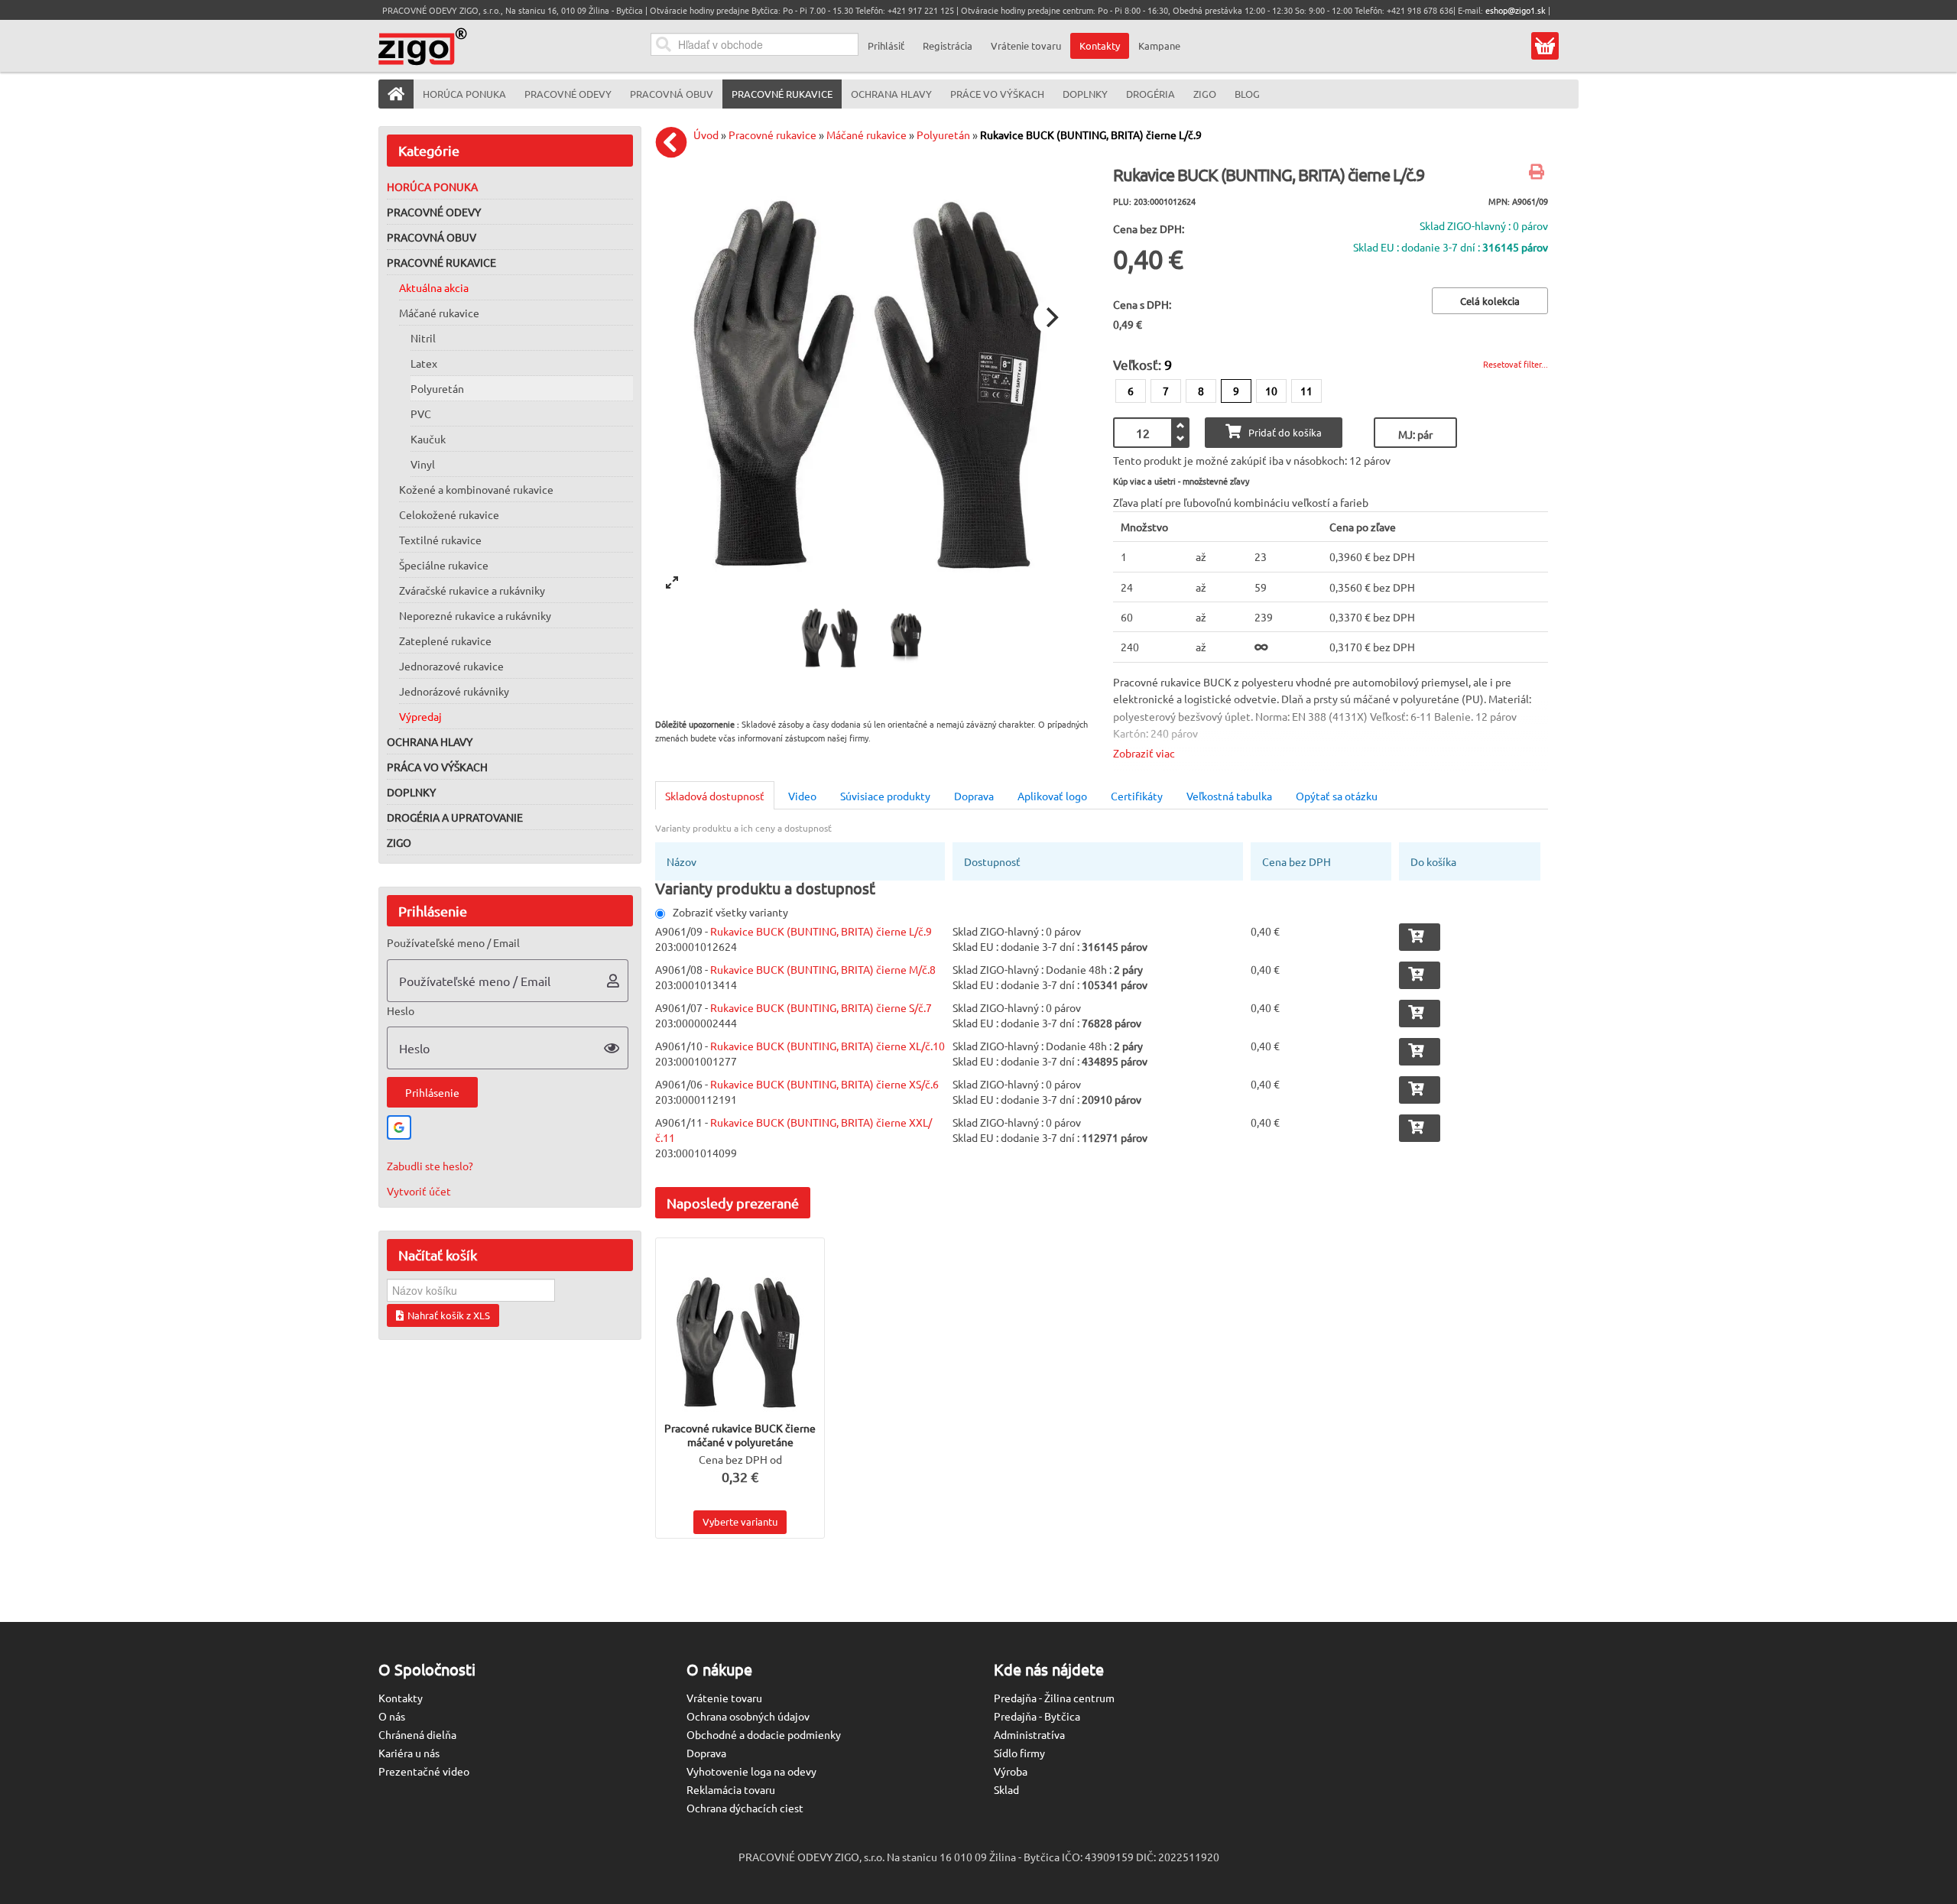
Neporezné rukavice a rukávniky (475, 615)
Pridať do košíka (1285, 432)
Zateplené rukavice (445, 641)
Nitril (423, 338)
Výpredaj (420, 716)
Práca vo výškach (437, 767)
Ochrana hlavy (430, 741)
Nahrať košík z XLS (449, 1315)
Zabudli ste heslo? (430, 1166)
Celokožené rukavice (449, 514)
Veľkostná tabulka (1229, 796)
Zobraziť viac (1144, 753)
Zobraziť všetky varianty (730, 912)
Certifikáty (1137, 796)
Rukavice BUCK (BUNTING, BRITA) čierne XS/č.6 (824, 1084)
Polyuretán (437, 388)
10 (1271, 391)
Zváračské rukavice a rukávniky (472, 590)
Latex (424, 363)
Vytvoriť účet (419, 1191)
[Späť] (675, 142)
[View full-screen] (672, 582)
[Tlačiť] (1538, 173)
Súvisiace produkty (885, 796)
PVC (421, 414)
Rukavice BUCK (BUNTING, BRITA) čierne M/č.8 (823, 969)
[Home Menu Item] (396, 94)
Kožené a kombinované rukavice (476, 489)
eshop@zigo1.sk (1516, 10)
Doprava (974, 796)
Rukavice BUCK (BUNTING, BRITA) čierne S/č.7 (821, 1007)
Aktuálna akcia (434, 287)
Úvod (706, 135)
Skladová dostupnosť (715, 796)
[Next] (1050, 317)
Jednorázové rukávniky (454, 691)
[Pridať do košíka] (1420, 937)
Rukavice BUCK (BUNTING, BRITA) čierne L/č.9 (1091, 135)
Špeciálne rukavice (444, 565)
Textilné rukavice (440, 540)
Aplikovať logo (1052, 796)
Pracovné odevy (434, 212)
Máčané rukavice (439, 313)
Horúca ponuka (432, 187)
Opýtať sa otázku (1337, 796)
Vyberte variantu (740, 1521)
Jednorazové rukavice (451, 666)
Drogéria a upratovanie (455, 817)
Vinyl (423, 464)
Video (802, 796)
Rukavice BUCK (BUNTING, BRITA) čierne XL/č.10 (828, 1046)
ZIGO (399, 842)
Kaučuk (428, 439)
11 (1306, 391)
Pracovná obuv (432, 237)
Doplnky (411, 792)
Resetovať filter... (1516, 364)
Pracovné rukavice (441, 262)
